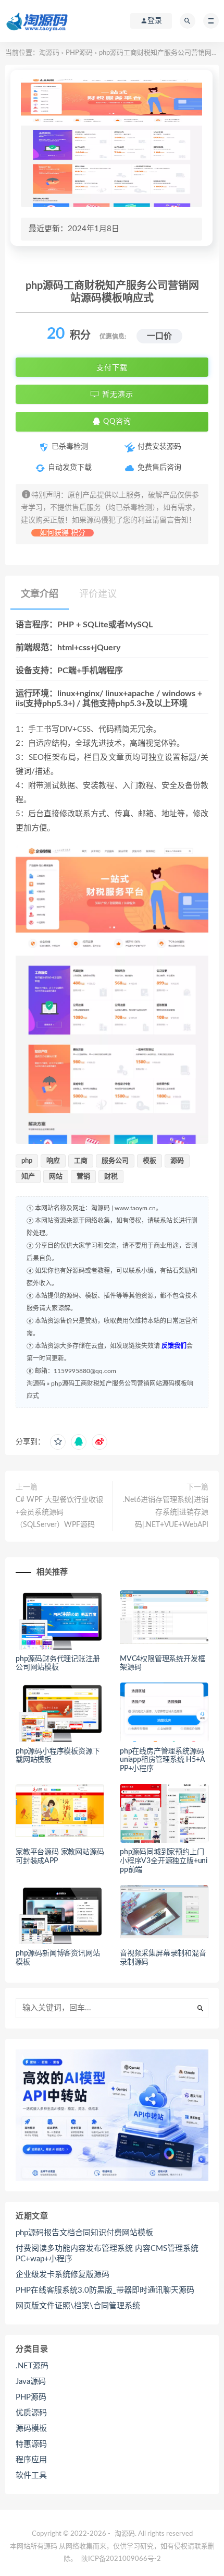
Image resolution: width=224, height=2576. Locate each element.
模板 (150, 1161)
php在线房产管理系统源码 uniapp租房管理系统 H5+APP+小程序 (163, 1760)
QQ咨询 (116, 422)
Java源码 (31, 2382)
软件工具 (31, 2476)
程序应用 (31, 2460)
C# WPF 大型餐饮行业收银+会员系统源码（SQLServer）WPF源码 (59, 1512)
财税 (111, 1177)
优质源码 (31, 2413)
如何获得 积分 (63, 533)
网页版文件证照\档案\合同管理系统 (78, 2306)
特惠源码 (31, 2444)
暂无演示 (116, 395)
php (27, 1161)
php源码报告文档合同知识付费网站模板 (84, 2233)
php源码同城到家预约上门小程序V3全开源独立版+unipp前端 (164, 1861)
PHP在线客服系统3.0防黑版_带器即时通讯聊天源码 (105, 2290)
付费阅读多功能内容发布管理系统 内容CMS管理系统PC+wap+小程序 (107, 2254)
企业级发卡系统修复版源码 (63, 2275)
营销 (83, 1177)
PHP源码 (79, 53)
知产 (28, 1177)
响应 (53, 1161)
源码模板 (31, 2429)
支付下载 (112, 367)
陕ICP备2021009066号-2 (121, 2559)
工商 (81, 1161)
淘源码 (49, 53)
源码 (177, 1161)
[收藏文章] (58, 1442)
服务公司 (115, 1161)
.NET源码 (32, 2366)
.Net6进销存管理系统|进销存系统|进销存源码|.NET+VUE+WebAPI (166, 1512)
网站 (56, 1177)
